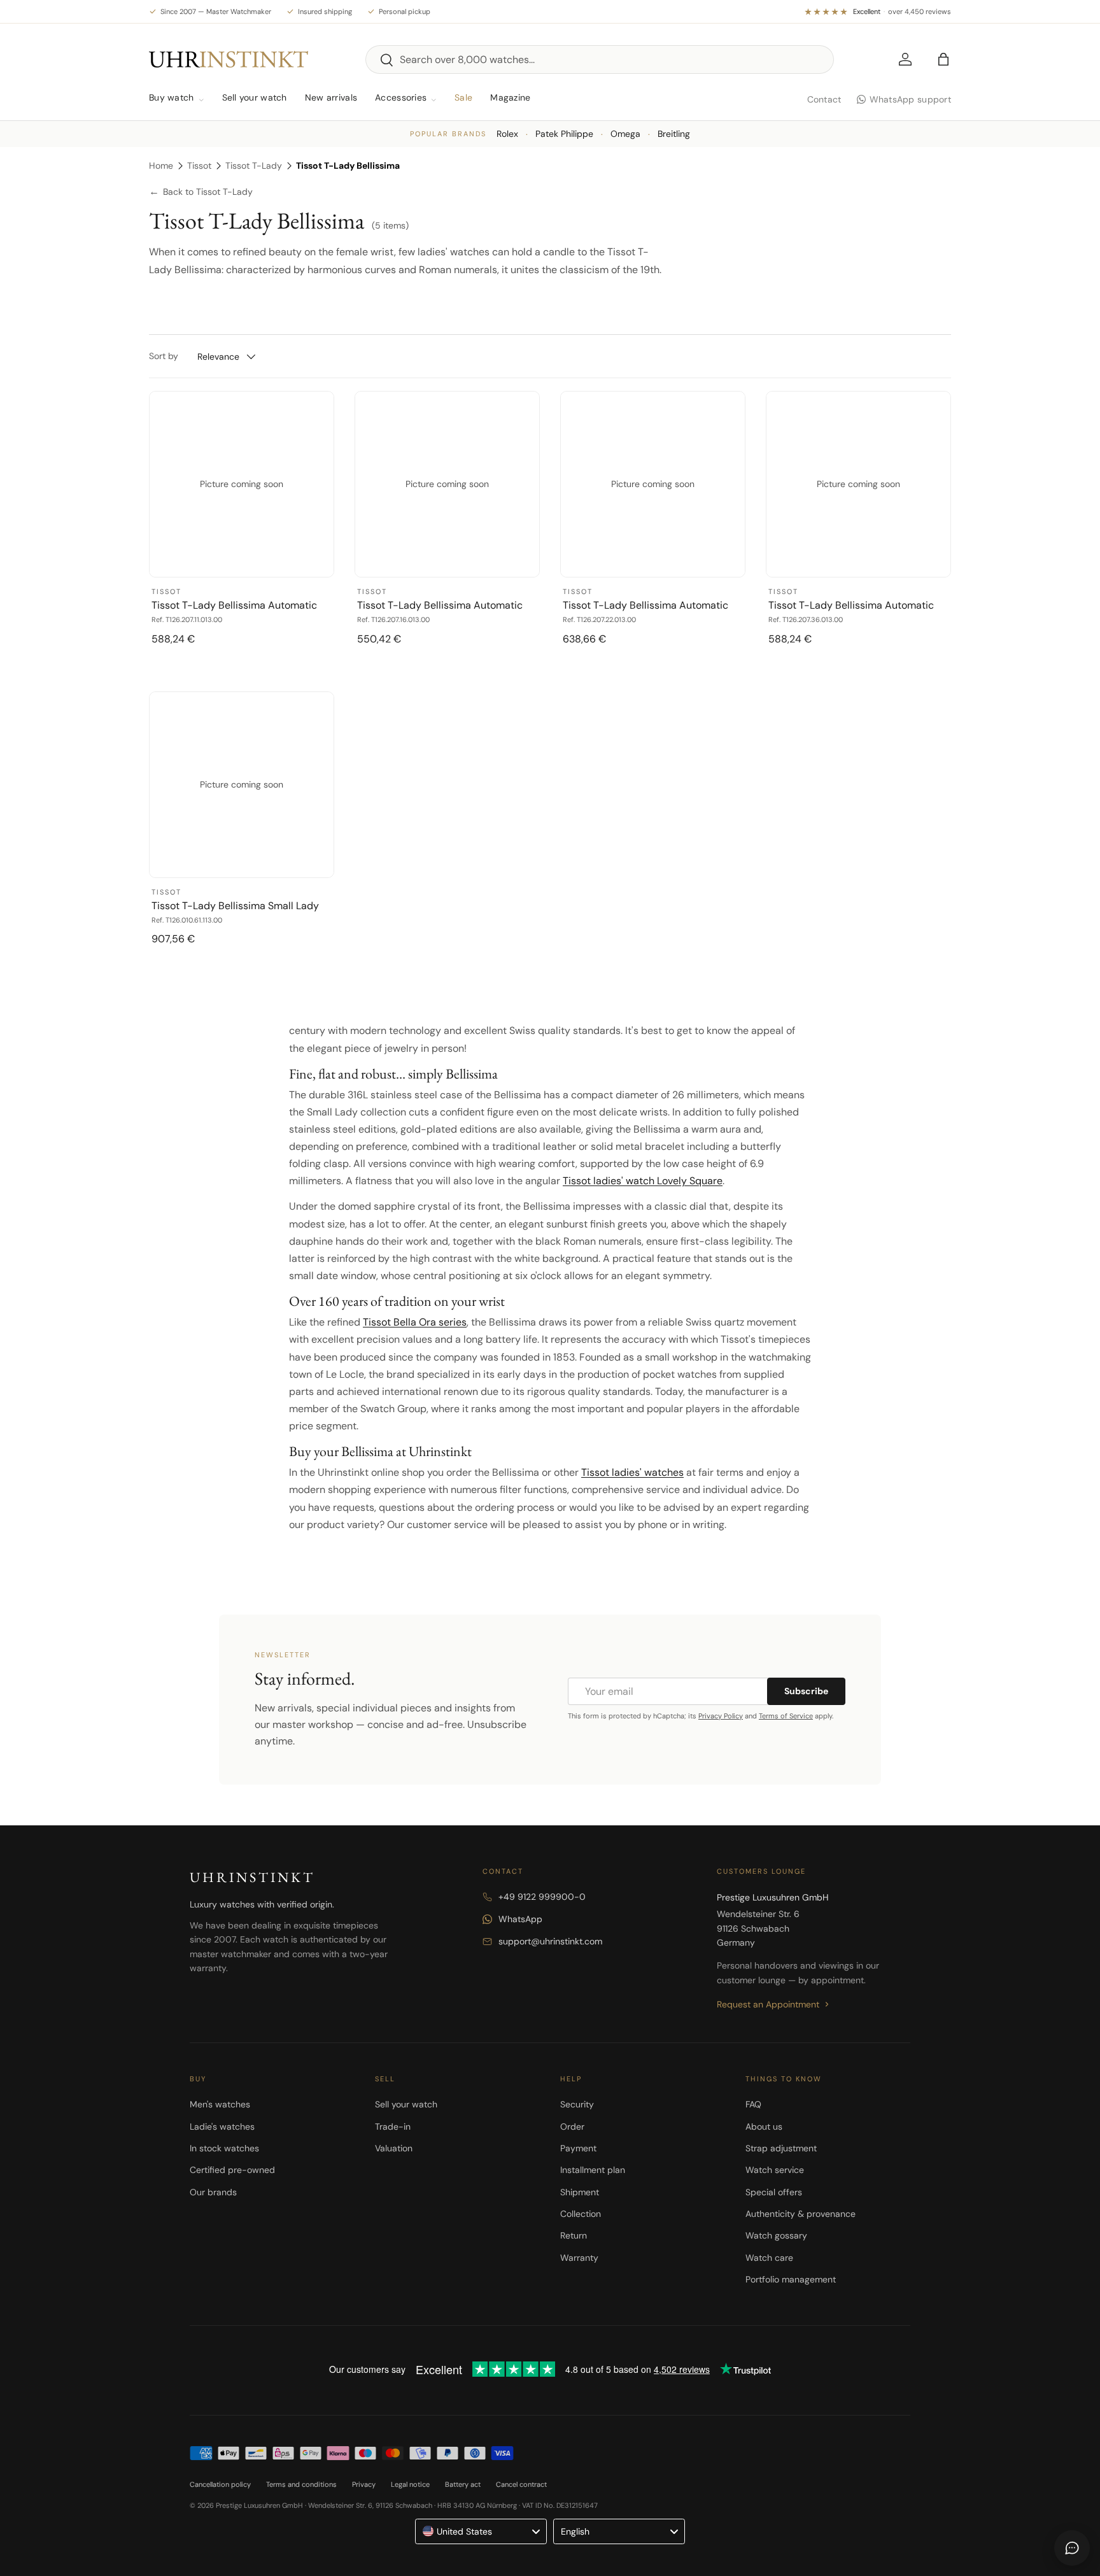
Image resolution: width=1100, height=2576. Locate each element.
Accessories (401, 97)
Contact (824, 99)
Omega (625, 134)
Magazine (510, 97)
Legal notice (410, 2484)
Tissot (199, 166)
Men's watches (220, 2104)
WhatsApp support (910, 99)
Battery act (463, 2484)
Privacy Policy (721, 1716)
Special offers (774, 2192)
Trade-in (393, 2127)
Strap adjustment (781, 2148)
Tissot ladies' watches (632, 1472)
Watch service (775, 2170)
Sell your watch (255, 97)
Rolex (507, 134)
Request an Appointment (768, 2004)
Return (574, 2235)
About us (764, 2127)
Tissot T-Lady (254, 166)
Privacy (364, 2484)
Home (161, 166)
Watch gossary (776, 2235)
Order (572, 2127)
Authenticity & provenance (800, 2214)
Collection (581, 2214)
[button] (943, 59)
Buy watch (172, 97)
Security (577, 2104)
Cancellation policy (220, 2484)
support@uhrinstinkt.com (550, 1941)
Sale (463, 97)
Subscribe (806, 1691)
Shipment (580, 2192)
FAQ (753, 2104)
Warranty (579, 2258)
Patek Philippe (564, 134)
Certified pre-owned (232, 2170)
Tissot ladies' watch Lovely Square (643, 1181)
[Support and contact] (1072, 2548)
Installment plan (593, 2170)
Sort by (164, 356)
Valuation (394, 2148)
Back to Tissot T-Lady (201, 192)
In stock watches (224, 2148)
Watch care (769, 2258)
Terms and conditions (301, 2484)
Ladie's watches (222, 2127)
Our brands (213, 2192)
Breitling (674, 134)
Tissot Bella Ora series (415, 1322)
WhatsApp (520, 1919)
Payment (578, 2148)
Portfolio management (791, 2279)
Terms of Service (786, 1716)
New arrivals (331, 97)
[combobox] (600, 60)
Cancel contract (521, 2484)
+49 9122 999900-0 (542, 1897)
